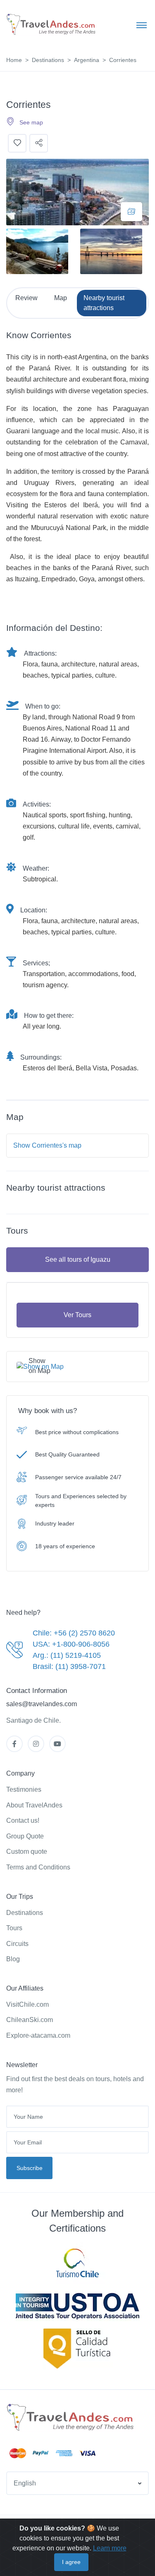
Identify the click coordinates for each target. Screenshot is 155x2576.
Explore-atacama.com (38, 2035)
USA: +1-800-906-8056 (71, 1644)
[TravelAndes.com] (52, 25)
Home (14, 60)
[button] (77, 2483)
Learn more (110, 2548)
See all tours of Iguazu (78, 1259)
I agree (71, 2562)
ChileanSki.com (30, 2020)
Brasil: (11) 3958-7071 (69, 1666)
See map (31, 122)
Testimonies (24, 1789)
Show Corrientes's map (47, 1145)
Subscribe (30, 2168)
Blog (13, 1959)
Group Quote (25, 1836)
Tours (14, 1928)
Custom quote (27, 1851)
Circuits (17, 1944)
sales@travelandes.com (42, 1704)
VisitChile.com (27, 2004)
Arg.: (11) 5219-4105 (67, 1655)
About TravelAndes (34, 1805)
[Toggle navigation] (142, 25)
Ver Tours (77, 1315)
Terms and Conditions (38, 1867)
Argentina (87, 60)
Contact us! (23, 1820)
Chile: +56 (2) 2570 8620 (74, 1633)
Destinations (48, 60)
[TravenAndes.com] (71, 2418)
